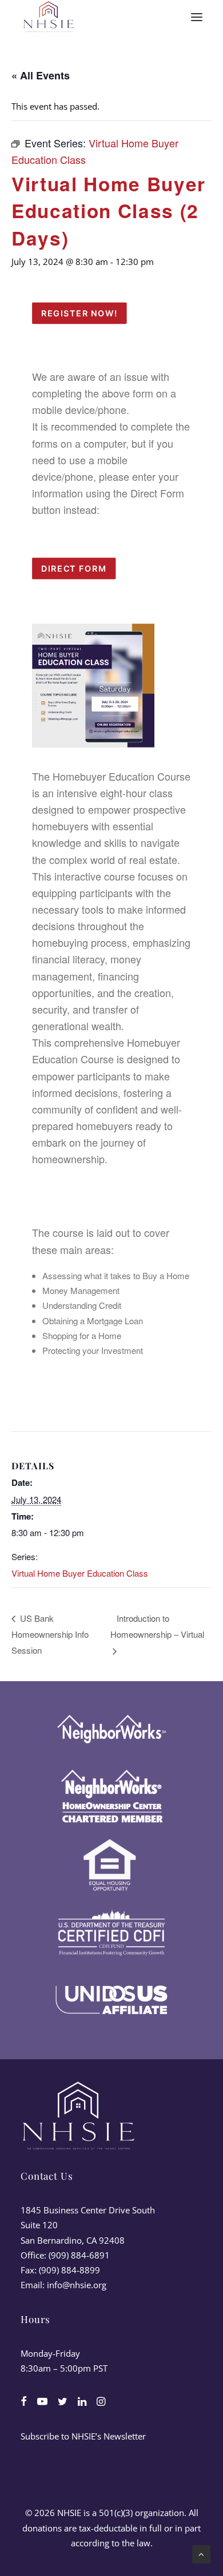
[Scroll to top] (201, 2553)
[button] (197, 17)
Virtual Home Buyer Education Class (80, 1573)
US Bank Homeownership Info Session (50, 1634)
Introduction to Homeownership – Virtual (157, 1626)
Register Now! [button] (79, 313)
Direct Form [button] (74, 569)
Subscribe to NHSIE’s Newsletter (83, 2436)
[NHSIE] (48, 17)
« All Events (41, 75)
